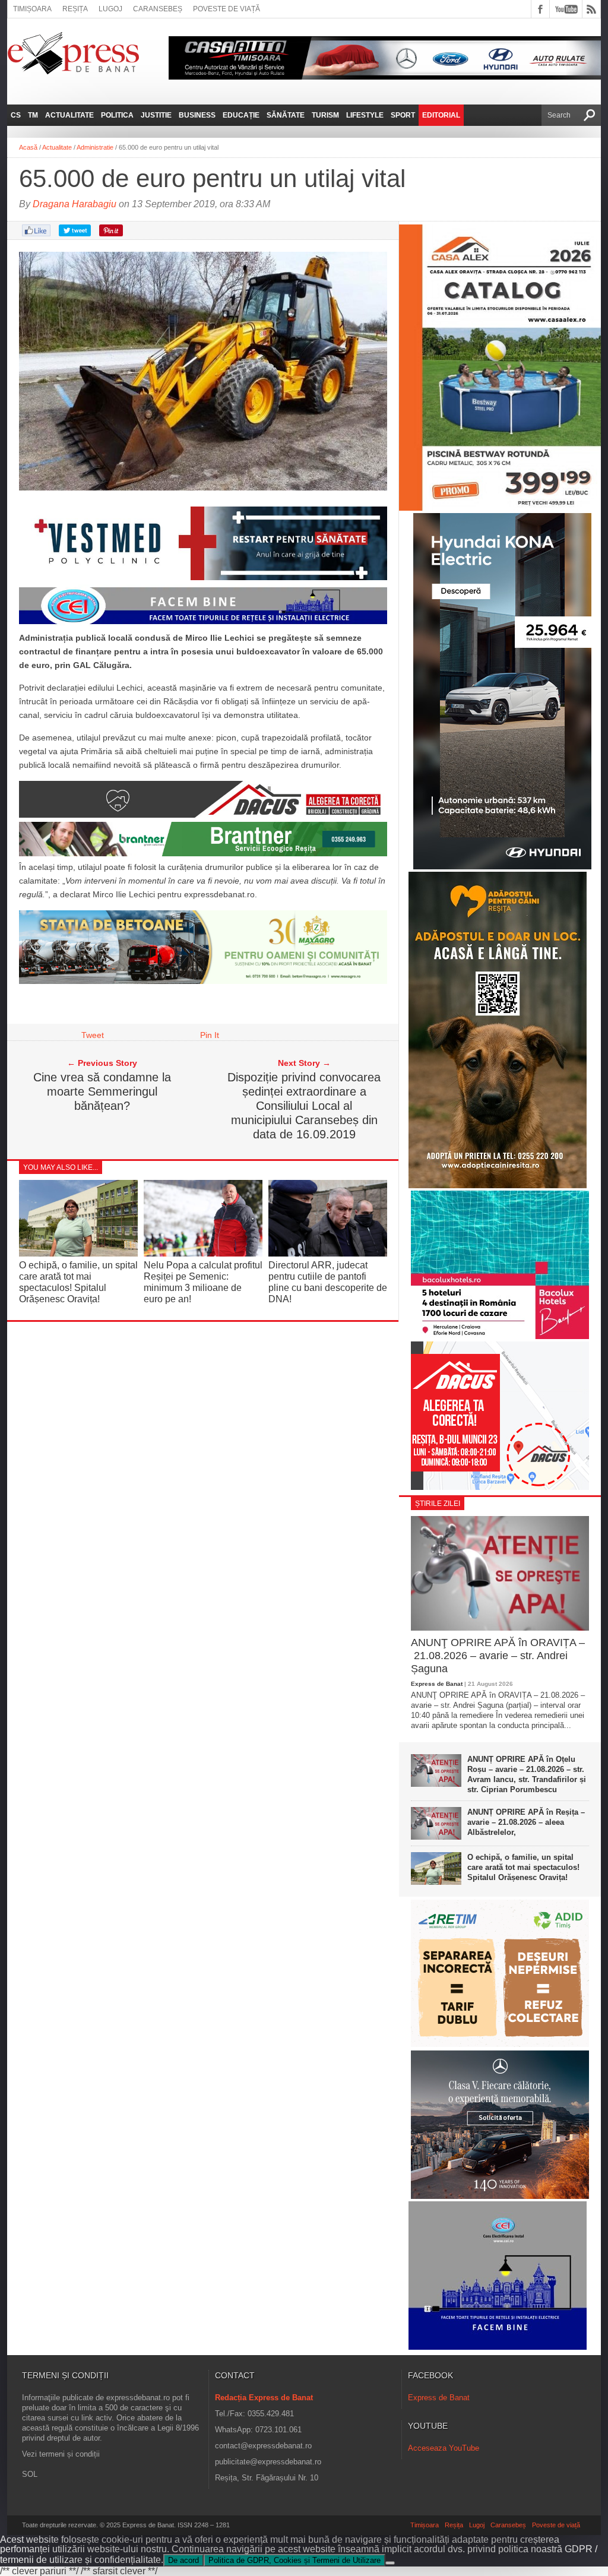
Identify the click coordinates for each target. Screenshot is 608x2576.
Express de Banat (437, 1684)
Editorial (441, 115)
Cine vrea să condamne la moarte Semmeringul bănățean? (102, 1091)
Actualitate (69, 115)
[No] (390, 2563)
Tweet (93, 1035)
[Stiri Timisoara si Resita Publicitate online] (203, 815)
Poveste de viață (227, 9)
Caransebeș (158, 9)
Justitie (156, 115)
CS (16, 115)
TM (33, 115)
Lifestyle (365, 115)
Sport (403, 115)
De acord (183, 2560)
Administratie (95, 147)
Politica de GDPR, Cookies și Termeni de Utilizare (294, 2560)
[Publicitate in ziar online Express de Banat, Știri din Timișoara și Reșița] (203, 624)
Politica (117, 115)
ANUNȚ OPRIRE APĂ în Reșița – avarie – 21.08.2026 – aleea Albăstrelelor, (526, 1822)
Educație (241, 115)
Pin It (210, 1035)
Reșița (75, 9)
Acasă (28, 147)
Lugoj (110, 9)
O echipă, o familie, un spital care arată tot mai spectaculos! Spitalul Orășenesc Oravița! (523, 1867)
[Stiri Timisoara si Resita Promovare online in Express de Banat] (203, 981)
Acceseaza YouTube (444, 2448)
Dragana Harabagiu (75, 204)
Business (197, 115)
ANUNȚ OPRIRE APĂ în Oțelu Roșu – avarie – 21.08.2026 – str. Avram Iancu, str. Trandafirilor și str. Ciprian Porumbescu (527, 1774)
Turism (325, 115)
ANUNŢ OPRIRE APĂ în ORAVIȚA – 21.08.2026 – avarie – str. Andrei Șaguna (498, 1655)
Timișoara (32, 9)
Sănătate (286, 115)
